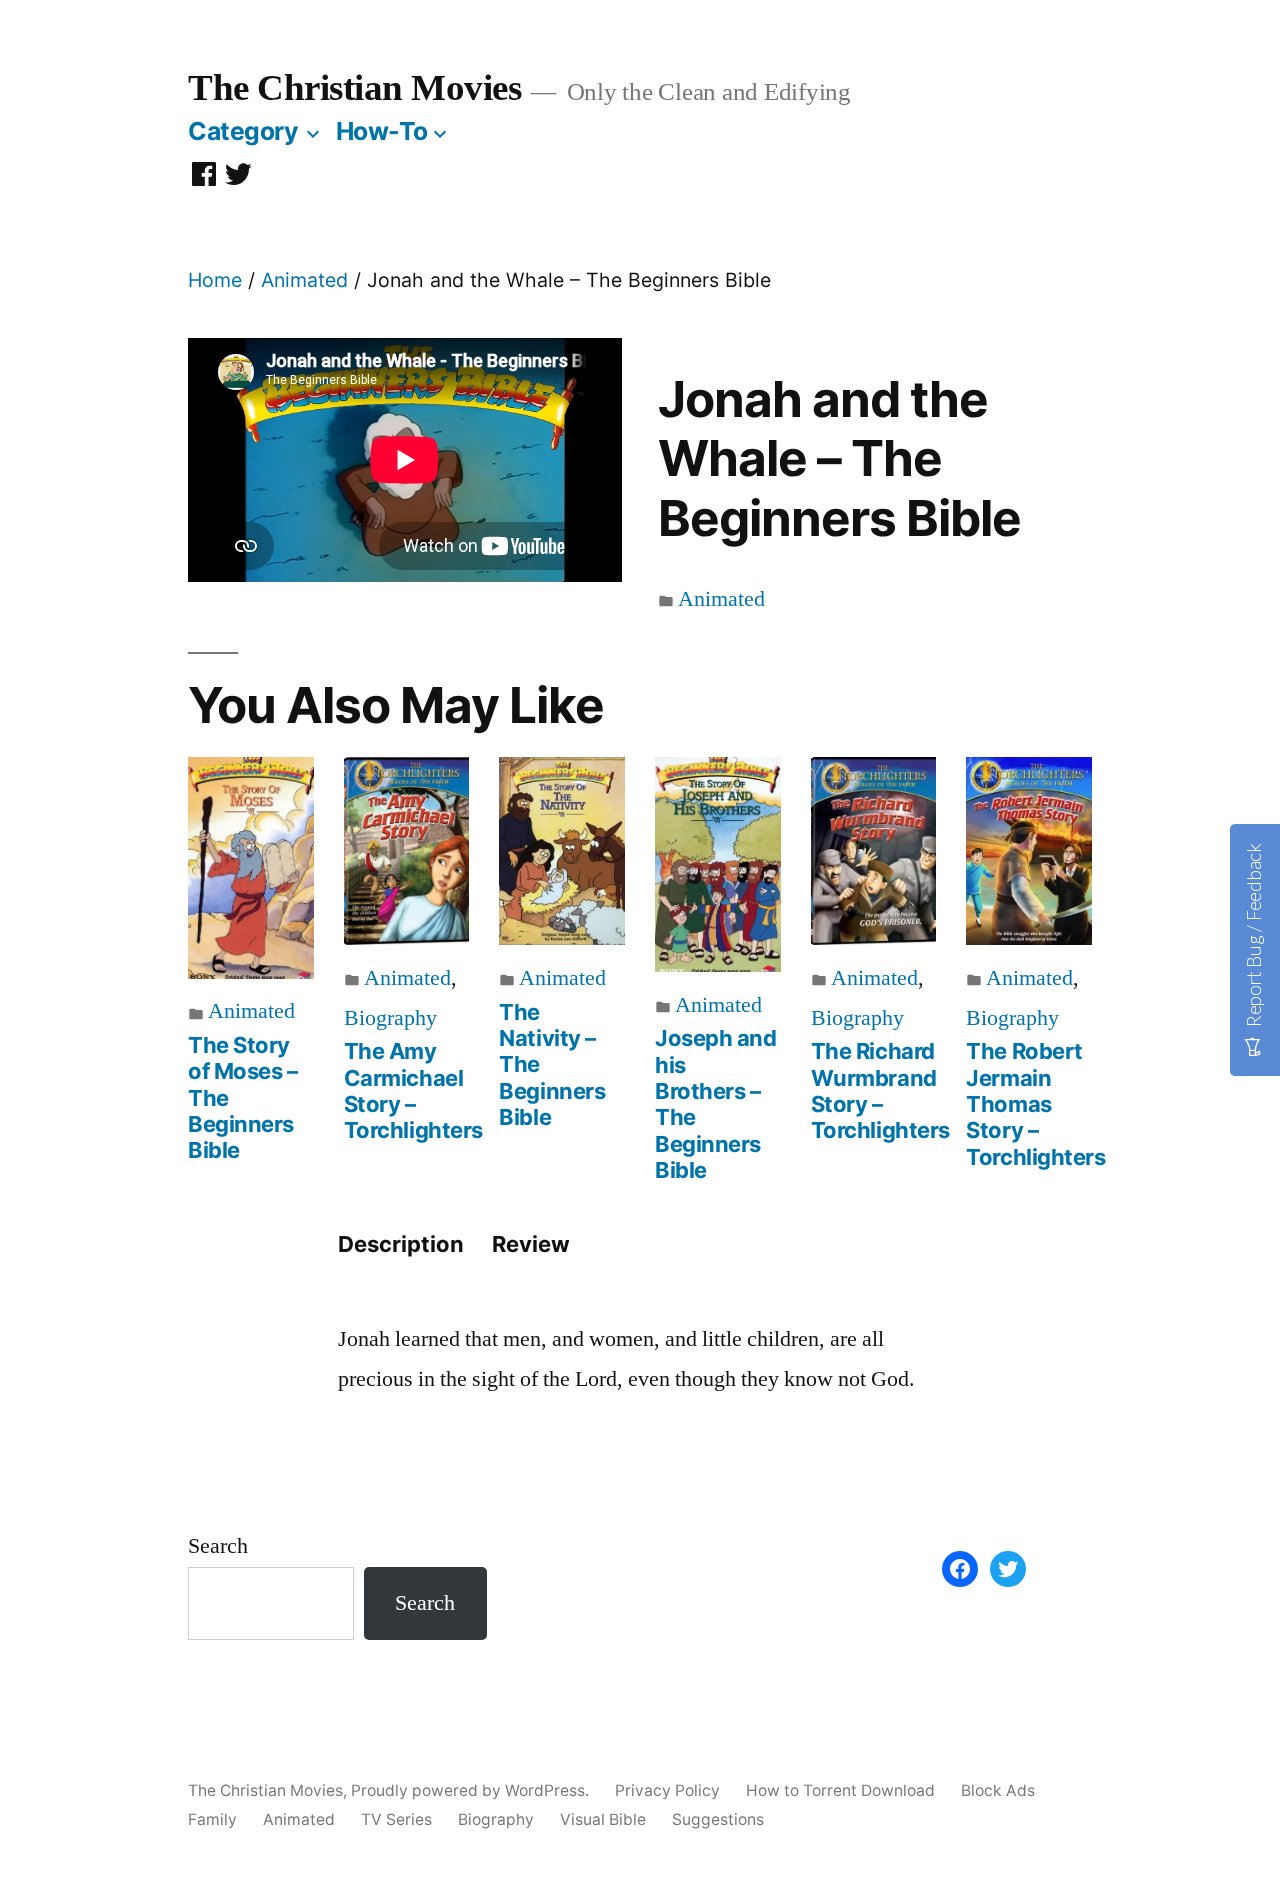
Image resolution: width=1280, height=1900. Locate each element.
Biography (390, 1018)
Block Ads (998, 1790)
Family (212, 1819)
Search (218, 1546)
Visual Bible (603, 1819)
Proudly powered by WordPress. (472, 1790)
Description (401, 1244)
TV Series (396, 1819)
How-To (382, 131)
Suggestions (718, 1819)
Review (531, 1244)
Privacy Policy (667, 1790)
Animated (304, 280)
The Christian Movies (354, 87)
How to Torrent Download (840, 1790)
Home (215, 280)
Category (243, 131)
